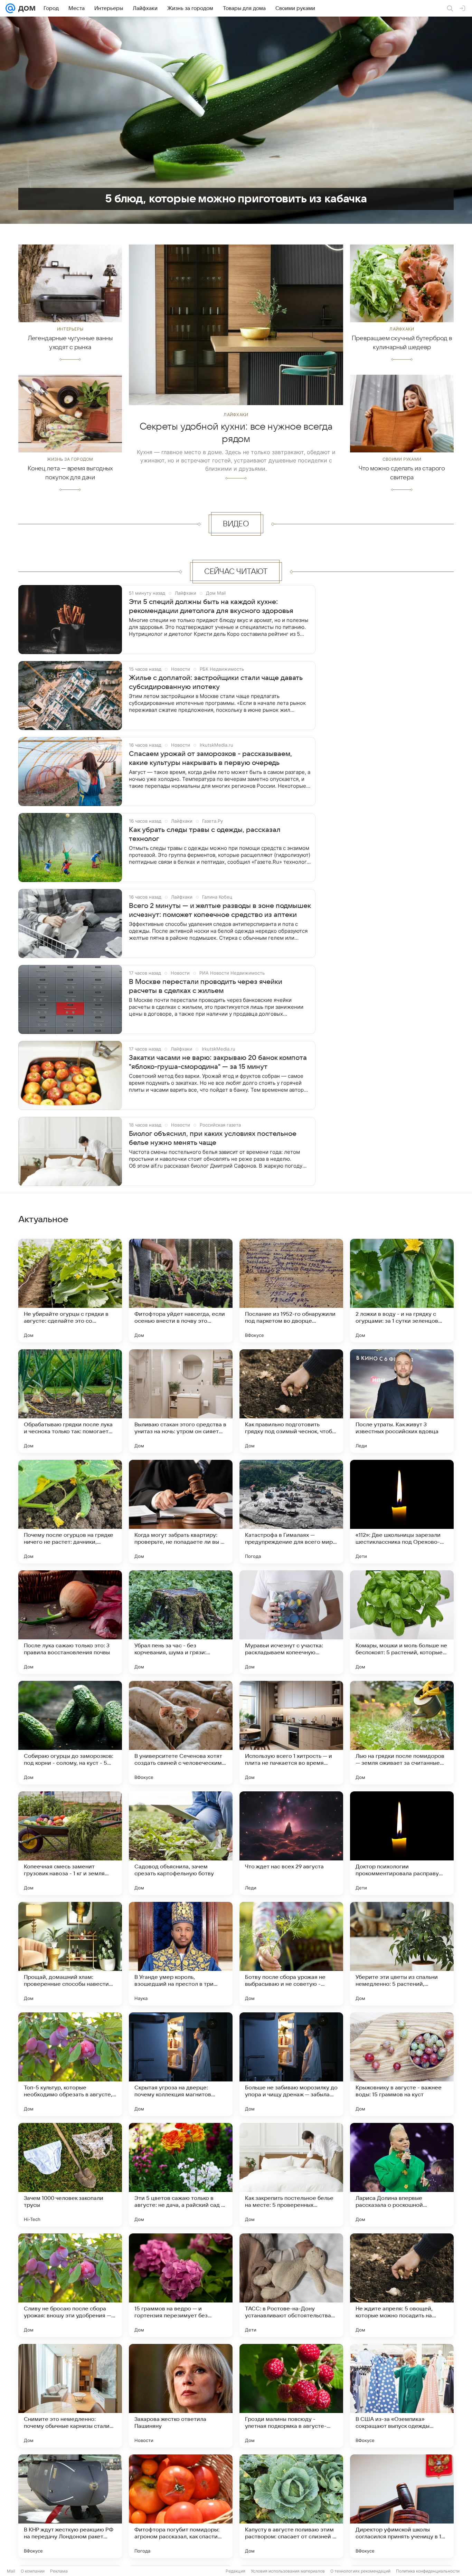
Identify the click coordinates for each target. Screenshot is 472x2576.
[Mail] (10, 8)
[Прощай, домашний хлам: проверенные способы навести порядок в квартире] (70, 1954)
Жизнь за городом (70, 459)
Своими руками (402, 459)
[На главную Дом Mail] (25, 8)
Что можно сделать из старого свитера (402, 473)
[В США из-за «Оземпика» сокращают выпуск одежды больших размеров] (402, 2396)
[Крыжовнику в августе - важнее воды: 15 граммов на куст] (402, 2064)
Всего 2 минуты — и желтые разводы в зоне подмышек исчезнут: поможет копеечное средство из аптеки (220, 910)
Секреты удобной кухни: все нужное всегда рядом (236, 433)
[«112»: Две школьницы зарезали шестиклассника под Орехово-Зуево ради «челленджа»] (402, 1512)
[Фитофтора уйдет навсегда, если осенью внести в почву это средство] (181, 1291)
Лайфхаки (236, 415)
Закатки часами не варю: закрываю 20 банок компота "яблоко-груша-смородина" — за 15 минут (218, 1062)
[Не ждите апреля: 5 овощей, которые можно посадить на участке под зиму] (402, 2285)
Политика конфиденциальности (428, 2571)
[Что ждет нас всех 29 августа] (291, 1843)
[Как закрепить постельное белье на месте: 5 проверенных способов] (291, 2175)
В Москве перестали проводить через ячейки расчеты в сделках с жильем (206, 986)
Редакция (235, 2571)
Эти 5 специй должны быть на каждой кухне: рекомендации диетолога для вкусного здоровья (211, 606)
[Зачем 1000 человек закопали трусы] (70, 2175)
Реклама (59, 2571)
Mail (11, 2571)
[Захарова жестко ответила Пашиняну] (181, 2396)
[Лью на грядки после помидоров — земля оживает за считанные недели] (402, 1733)
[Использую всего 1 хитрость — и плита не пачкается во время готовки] (291, 1733)
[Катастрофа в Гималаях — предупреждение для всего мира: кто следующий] (291, 1512)
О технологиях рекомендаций (360, 2571)
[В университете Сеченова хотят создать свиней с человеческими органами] (181, 1733)
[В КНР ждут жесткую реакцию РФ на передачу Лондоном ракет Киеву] (70, 2506)
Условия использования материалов (288, 2571)
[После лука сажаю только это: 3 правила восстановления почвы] (70, 1622)
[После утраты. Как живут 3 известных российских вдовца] (402, 1401)
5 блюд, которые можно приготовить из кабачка (236, 199)
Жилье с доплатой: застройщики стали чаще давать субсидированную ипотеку (216, 682)
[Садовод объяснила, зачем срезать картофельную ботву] (181, 1843)
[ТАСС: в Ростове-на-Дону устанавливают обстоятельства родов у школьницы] (291, 2285)
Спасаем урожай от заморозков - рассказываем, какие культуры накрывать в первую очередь (210, 758)
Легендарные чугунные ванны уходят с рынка (70, 343)
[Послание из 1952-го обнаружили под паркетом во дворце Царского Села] (291, 1291)
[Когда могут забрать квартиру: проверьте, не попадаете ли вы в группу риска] (181, 1512)
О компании (33, 2571)
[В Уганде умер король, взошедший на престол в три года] (181, 1954)
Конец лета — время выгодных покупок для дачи (70, 473)
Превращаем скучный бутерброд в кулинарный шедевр (402, 343)
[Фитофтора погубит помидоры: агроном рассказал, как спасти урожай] (181, 2506)
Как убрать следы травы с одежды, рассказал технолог (205, 834)
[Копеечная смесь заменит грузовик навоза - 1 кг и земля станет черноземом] (70, 1843)
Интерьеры (70, 329)
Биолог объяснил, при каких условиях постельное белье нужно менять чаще (213, 1138)
